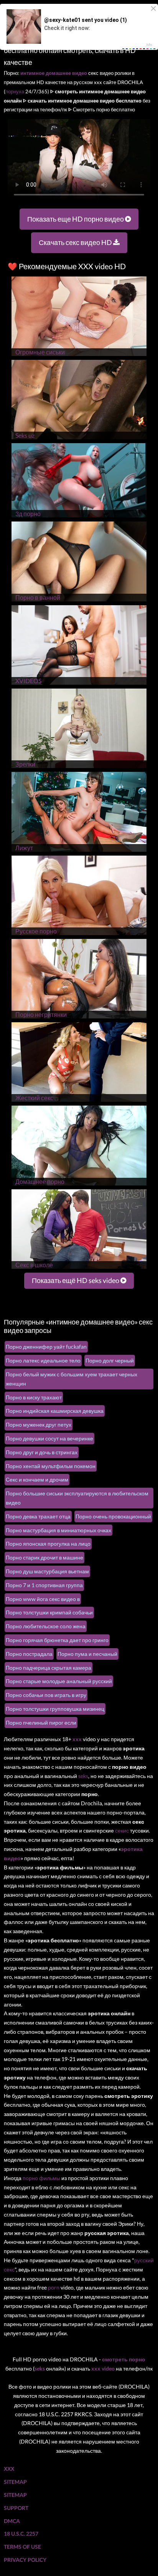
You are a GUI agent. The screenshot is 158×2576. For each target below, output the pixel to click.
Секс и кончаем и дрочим (37, 1479)
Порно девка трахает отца (38, 1516)
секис (122, 1830)
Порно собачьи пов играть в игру (46, 1695)
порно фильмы (41, 2178)
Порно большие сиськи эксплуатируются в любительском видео (77, 1498)
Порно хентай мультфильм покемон (51, 1466)
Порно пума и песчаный (87, 1654)
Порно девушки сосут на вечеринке (49, 1438)
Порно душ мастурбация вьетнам (47, 1571)
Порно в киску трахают (34, 1397)
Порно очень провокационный (113, 1516)
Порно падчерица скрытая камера (49, 1668)
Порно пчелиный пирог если (41, 1723)
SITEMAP (15, 2482)
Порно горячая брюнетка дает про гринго (57, 1640)
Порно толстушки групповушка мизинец (55, 1709)
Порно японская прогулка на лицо (48, 1544)
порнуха (15, 91)
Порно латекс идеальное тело (43, 1360)
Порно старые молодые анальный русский (59, 1681)
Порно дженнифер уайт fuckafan (46, 1347)
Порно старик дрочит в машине (44, 1557)
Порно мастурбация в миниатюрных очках (58, 1530)
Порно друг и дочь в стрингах (42, 1452)
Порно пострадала (29, 1654)
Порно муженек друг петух (39, 1425)
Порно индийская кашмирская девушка (55, 1411)
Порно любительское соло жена (46, 1626)
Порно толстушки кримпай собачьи (49, 1612)
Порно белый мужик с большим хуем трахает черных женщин (72, 1379)
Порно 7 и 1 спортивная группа (44, 1585)
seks (83, 1776)
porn (54, 2287)
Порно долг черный (110, 1360)
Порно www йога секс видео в (43, 1599)
